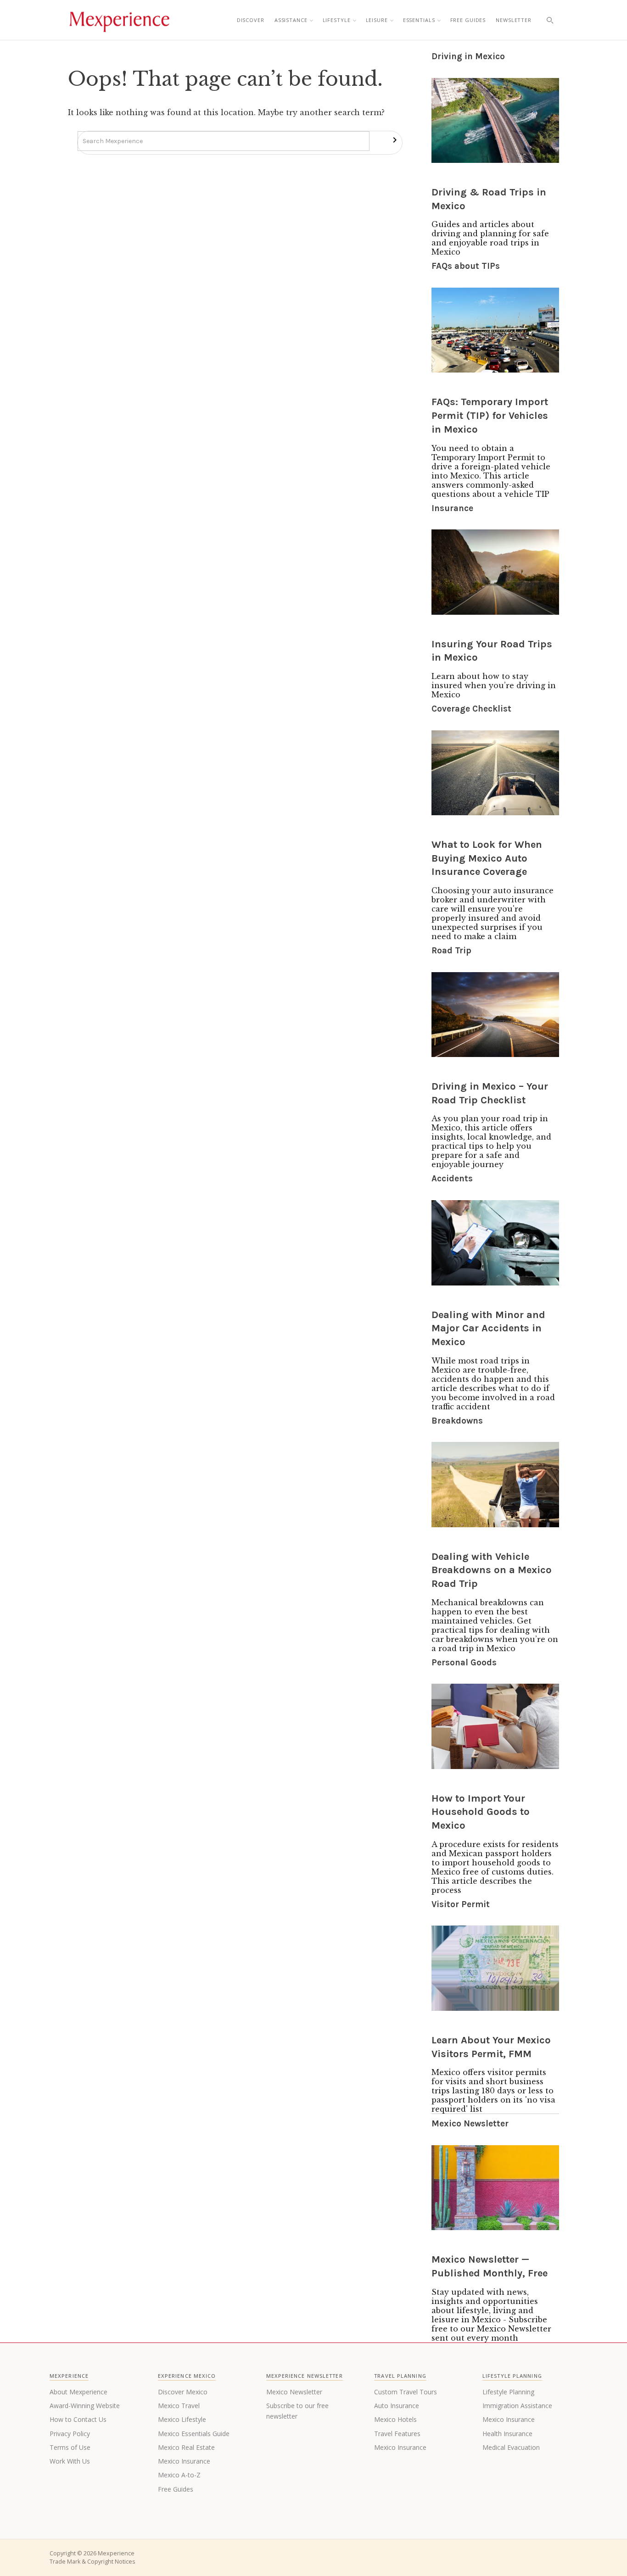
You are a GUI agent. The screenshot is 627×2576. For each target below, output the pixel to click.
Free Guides (468, 20)
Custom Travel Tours (406, 2392)
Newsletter (514, 20)
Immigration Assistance (517, 2406)
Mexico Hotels (395, 2419)
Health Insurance (507, 2434)
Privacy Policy (70, 2434)
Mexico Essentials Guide (194, 2434)
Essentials (419, 20)
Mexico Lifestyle (182, 2419)
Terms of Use (70, 2447)
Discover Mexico (183, 2392)
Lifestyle (337, 20)
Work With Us (70, 2461)
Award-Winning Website (85, 2406)
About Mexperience (78, 2392)
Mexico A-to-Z (179, 2475)
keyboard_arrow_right (395, 140)
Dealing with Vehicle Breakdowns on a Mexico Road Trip (492, 1570)
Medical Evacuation (511, 2447)
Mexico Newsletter (294, 2392)
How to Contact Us (78, 2419)
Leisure (377, 20)
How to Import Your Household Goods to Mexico (481, 1812)
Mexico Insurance (184, 2461)
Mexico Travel (179, 2406)
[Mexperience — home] (119, 20)
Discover (251, 20)
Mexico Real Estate (186, 2447)
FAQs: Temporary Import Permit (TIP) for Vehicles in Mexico (490, 415)
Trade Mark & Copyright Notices (92, 2562)
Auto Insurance (397, 2406)
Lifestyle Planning (508, 2392)
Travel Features (397, 2434)
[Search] (550, 20)
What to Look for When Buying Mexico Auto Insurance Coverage (487, 858)
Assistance (291, 20)
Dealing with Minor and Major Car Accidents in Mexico (488, 1328)
